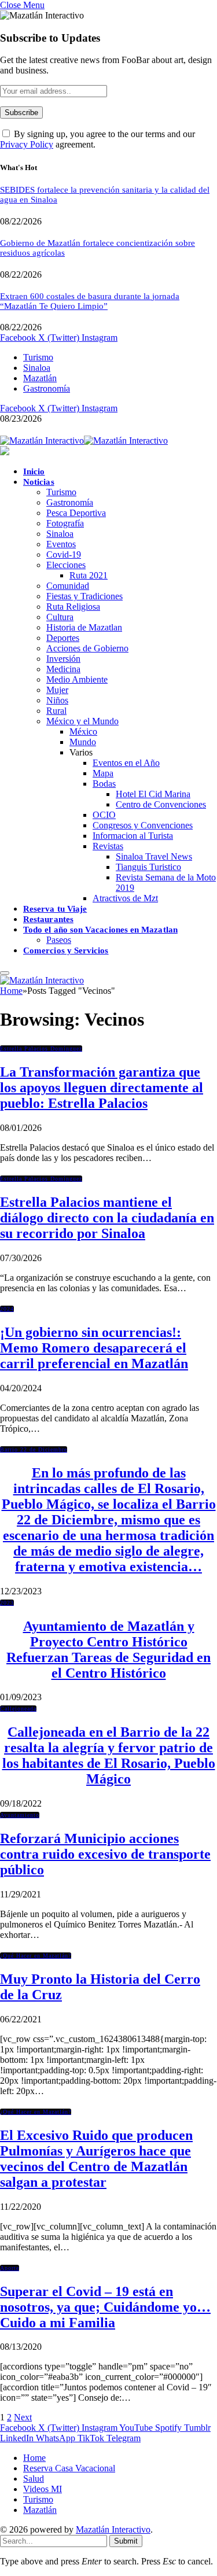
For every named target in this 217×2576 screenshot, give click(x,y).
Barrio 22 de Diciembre (34, 1449)
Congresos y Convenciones (143, 825)
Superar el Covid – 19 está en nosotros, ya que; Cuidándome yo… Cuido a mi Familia (105, 2307)
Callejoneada (18, 1709)
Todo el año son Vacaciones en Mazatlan (100, 930)
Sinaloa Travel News (154, 856)
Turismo (38, 357)
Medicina (63, 669)
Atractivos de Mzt (125, 898)
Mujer (57, 690)
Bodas (104, 784)
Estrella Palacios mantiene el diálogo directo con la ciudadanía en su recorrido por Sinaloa (107, 1218)
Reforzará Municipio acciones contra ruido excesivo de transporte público (105, 1854)
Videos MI (43, 2489)
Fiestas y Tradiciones (84, 596)
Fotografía (65, 523)
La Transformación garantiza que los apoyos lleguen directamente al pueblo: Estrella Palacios (102, 1088)
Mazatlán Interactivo (113, 2529)
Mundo (83, 742)
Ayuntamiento (20, 1815)
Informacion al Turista (133, 836)
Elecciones (66, 565)
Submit (126, 2541)
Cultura (60, 617)
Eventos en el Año (126, 763)
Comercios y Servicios (66, 950)
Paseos (59, 940)
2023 (7, 1603)
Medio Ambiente (77, 679)
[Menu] (5, 973)
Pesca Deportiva (76, 513)
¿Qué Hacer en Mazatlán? (36, 1956)
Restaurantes (48, 919)
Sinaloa (37, 368)
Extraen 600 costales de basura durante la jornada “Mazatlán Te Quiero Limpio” (90, 301)
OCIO (104, 815)
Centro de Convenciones (161, 804)
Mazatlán (40, 378)
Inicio (34, 471)
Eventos (61, 544)
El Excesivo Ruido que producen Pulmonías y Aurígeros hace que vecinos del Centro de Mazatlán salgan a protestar (96, 2159)
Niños (57, 700)
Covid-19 (64, 554)
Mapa (103, 773)
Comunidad (68, 586)
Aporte (10, 2268)
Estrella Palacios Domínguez (41, 1049)
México (83, 731)
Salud (34, 2479)
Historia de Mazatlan (84, 627)
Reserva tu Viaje (55, 909)
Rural (56, 711)
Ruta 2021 (89, 575)
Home (34, 2458)
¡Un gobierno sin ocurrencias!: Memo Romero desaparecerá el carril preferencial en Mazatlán (94, 1348)
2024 (7, 1309)
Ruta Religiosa (73, 607)
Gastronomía (47, 388)
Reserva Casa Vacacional (69, 2468)
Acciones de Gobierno (87, 648)
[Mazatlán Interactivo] (84, 441)
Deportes (63, 638)
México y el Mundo (82, 721)
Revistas (108, 846)
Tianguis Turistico (148, 867)
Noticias (39, 482)
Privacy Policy (27, 144)
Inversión (63, 659)
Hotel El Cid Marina (153, 794)
